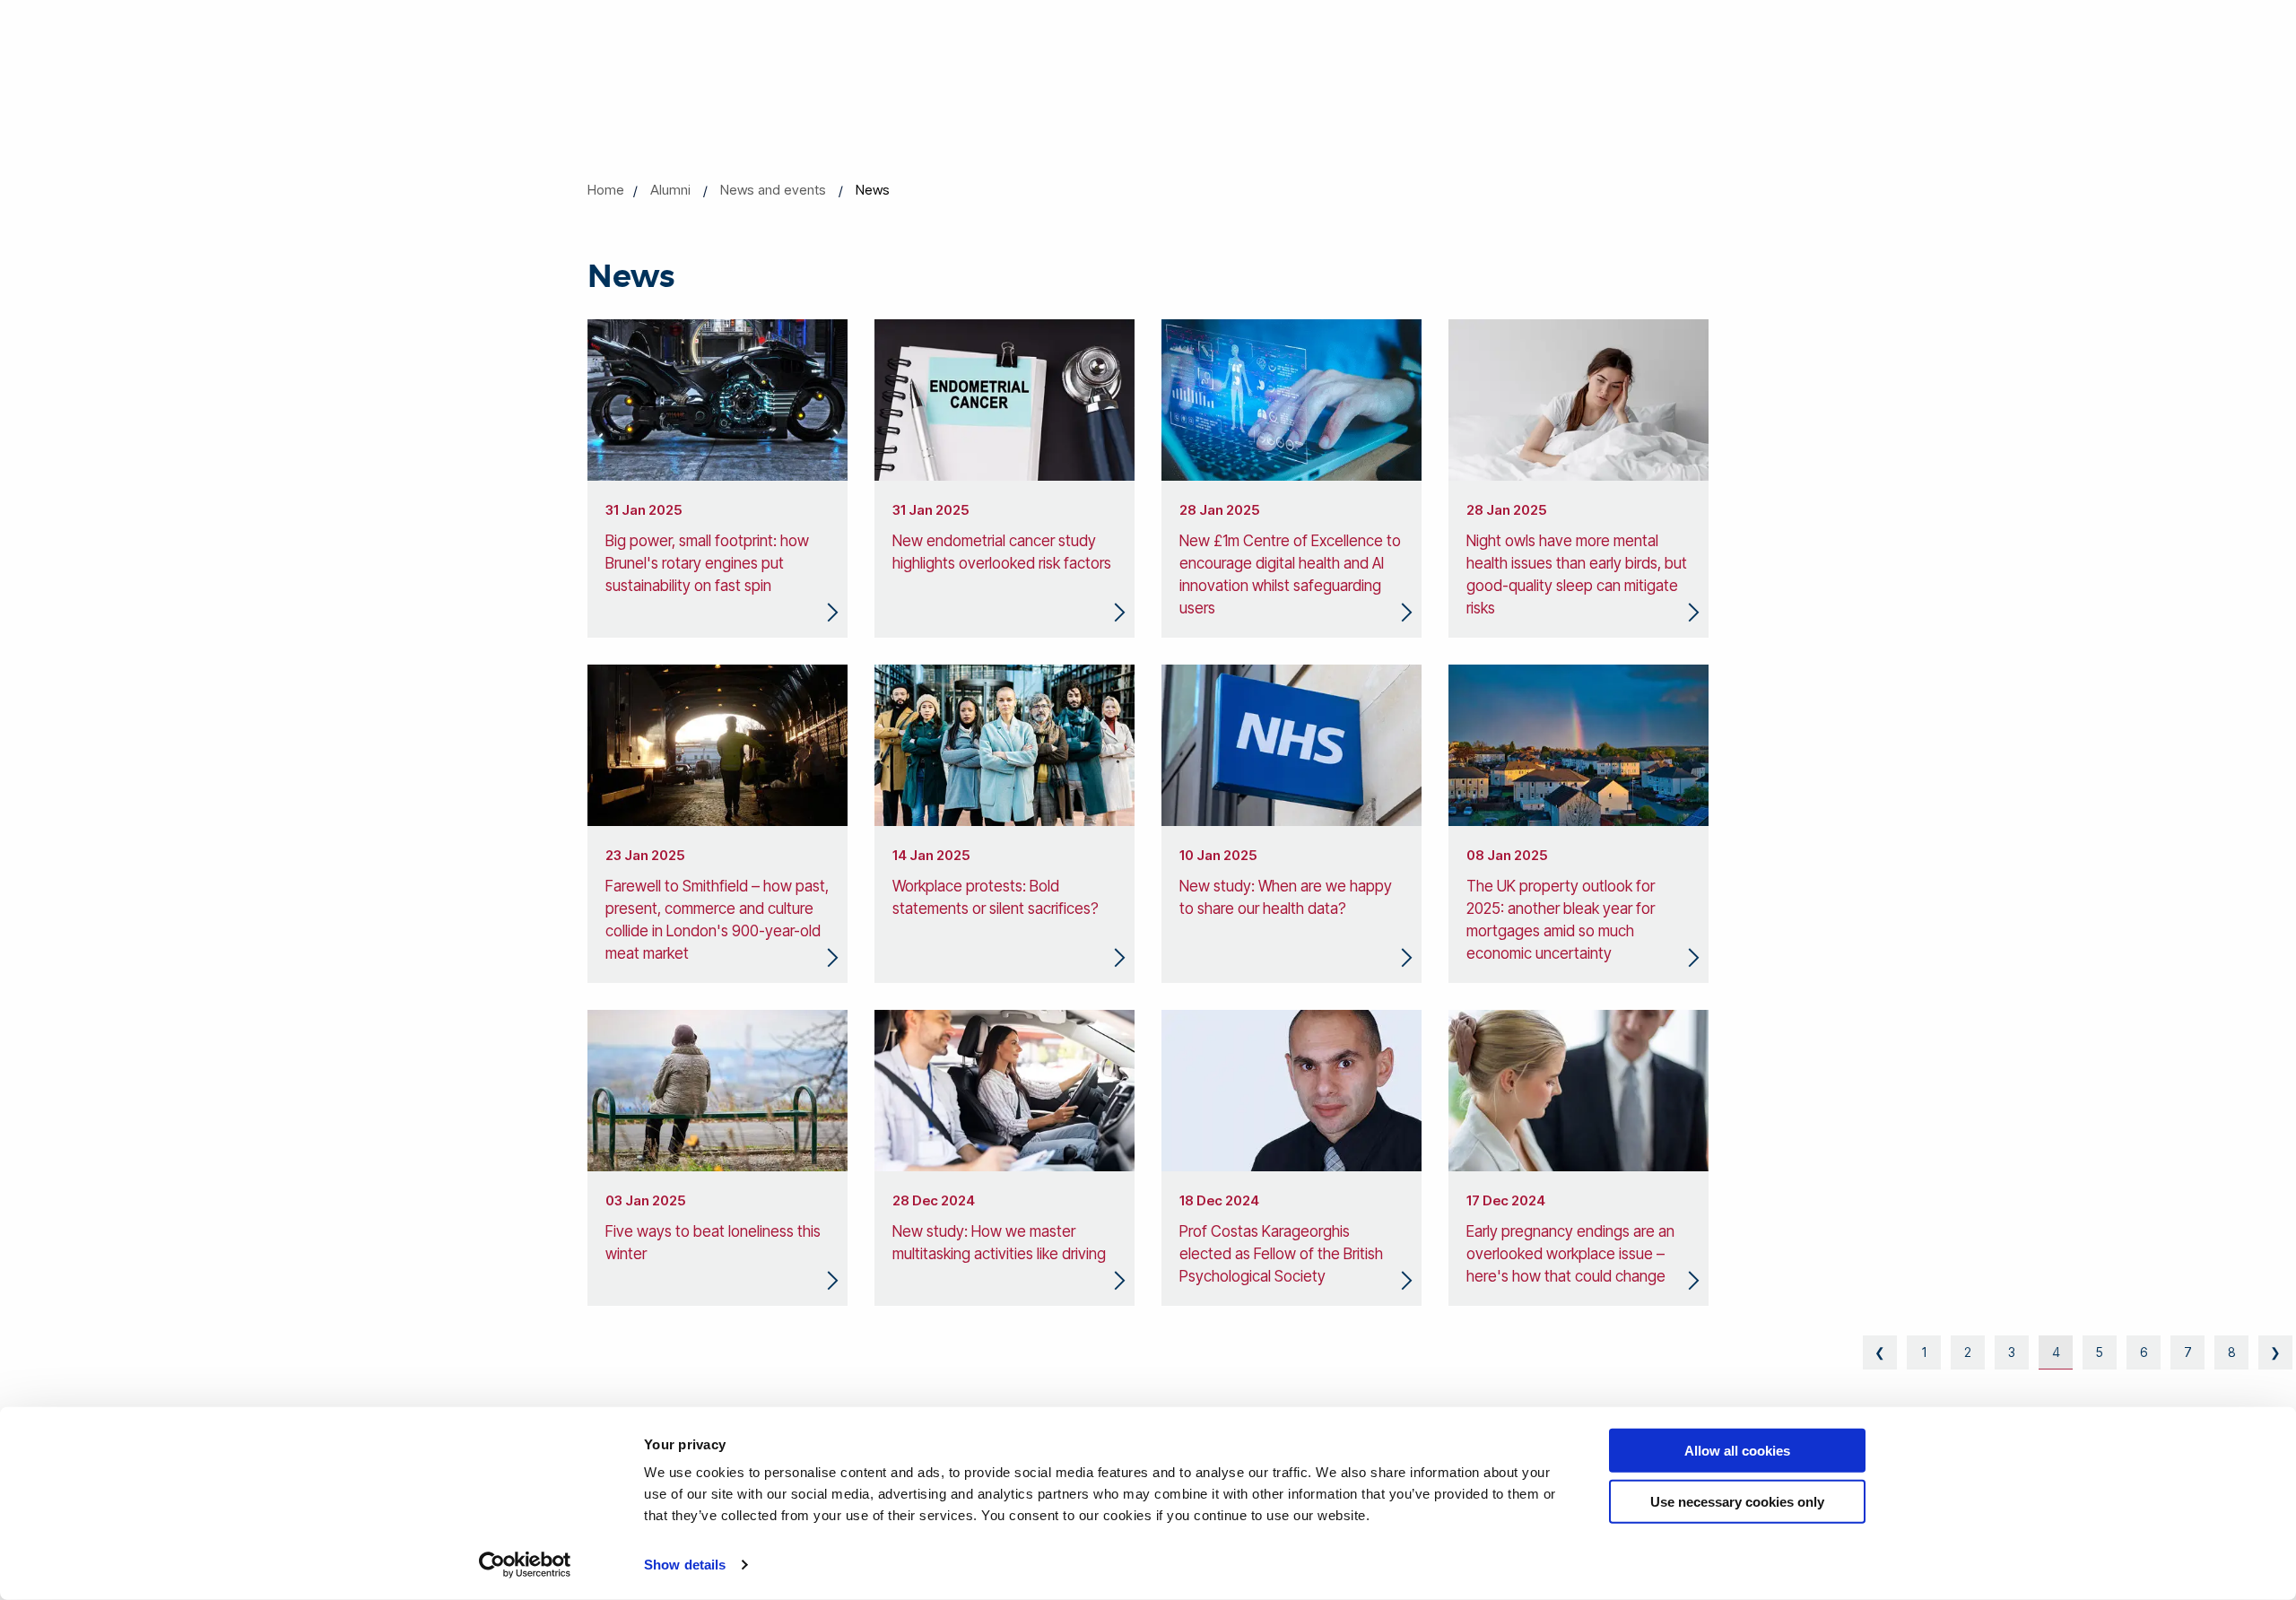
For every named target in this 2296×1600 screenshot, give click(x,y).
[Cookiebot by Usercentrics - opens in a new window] (525, 1565)
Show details (685, 1565)
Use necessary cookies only (1737, 1501)
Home (606, 190)
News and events (773, 190)
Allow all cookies (1737, 1451)
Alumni (670, 190)
